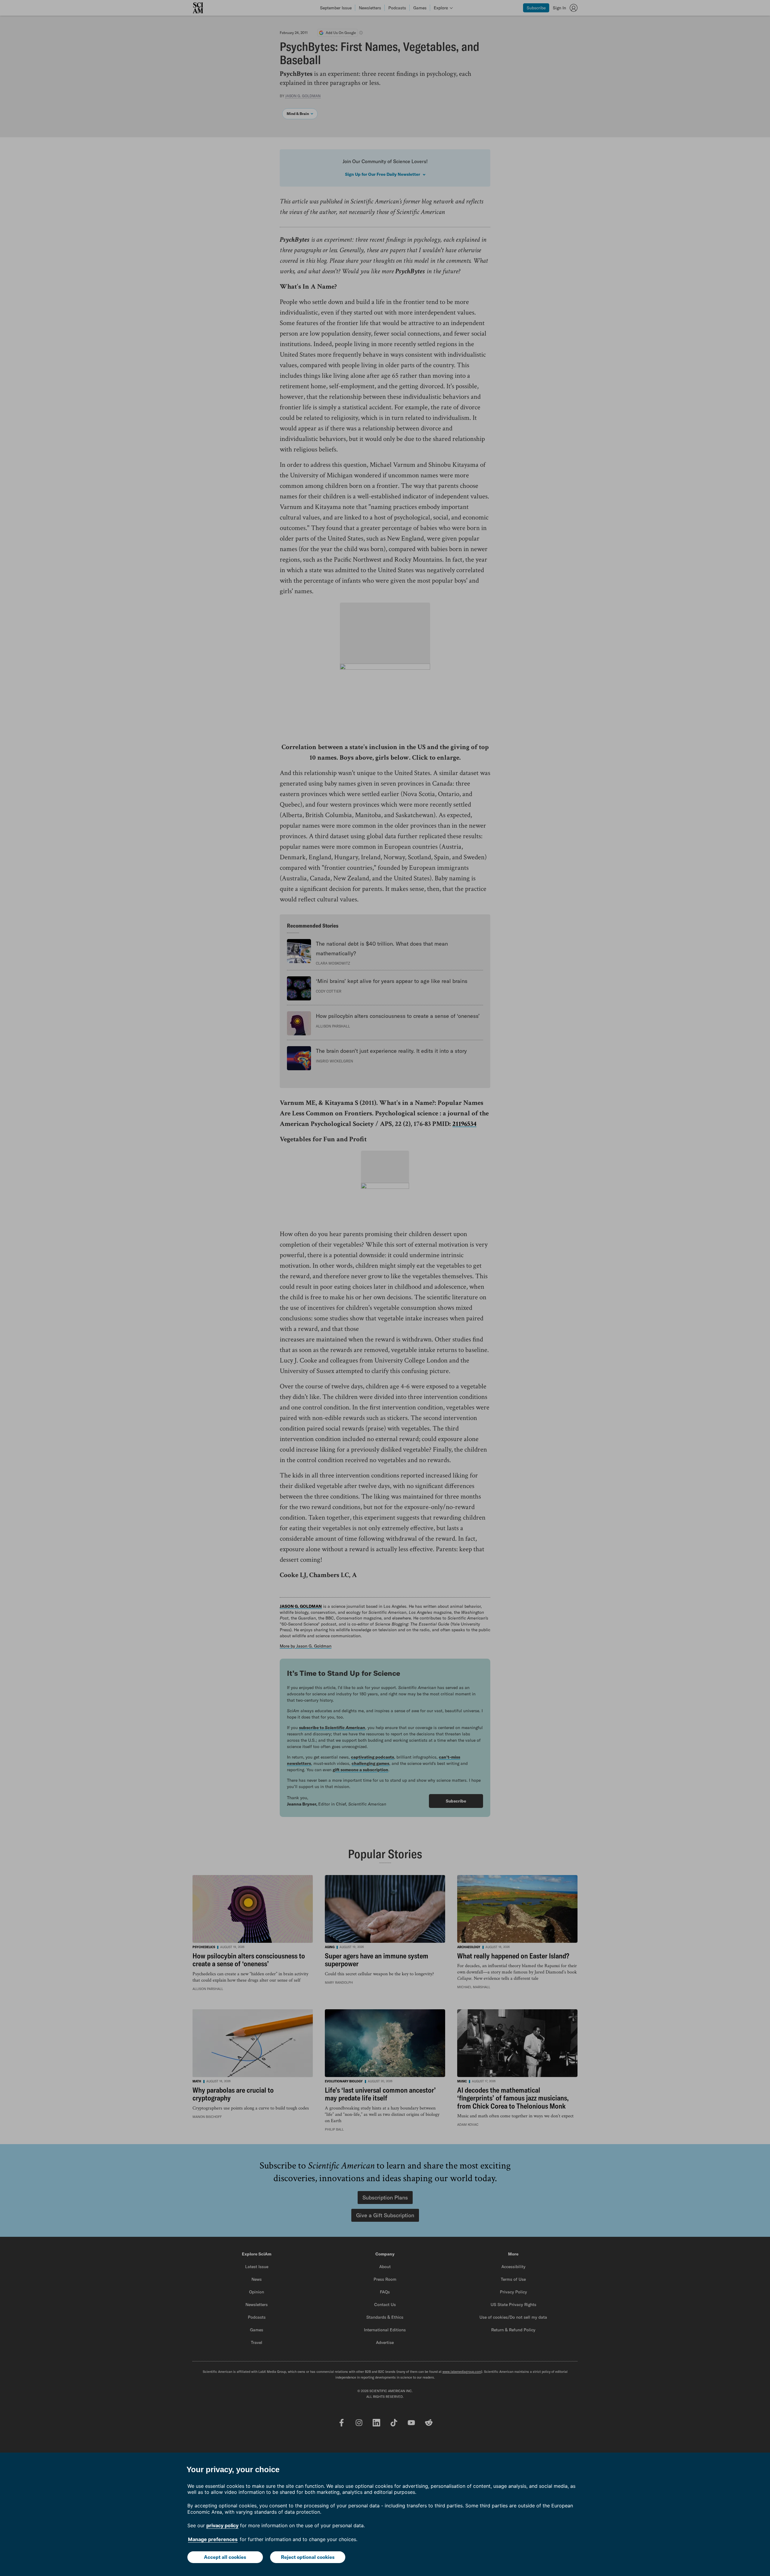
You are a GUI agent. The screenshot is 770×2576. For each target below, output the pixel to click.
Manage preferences (213, 2539)
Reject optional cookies (308, 2557)
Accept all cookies (225, 2557)
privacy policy (222, 2525)
